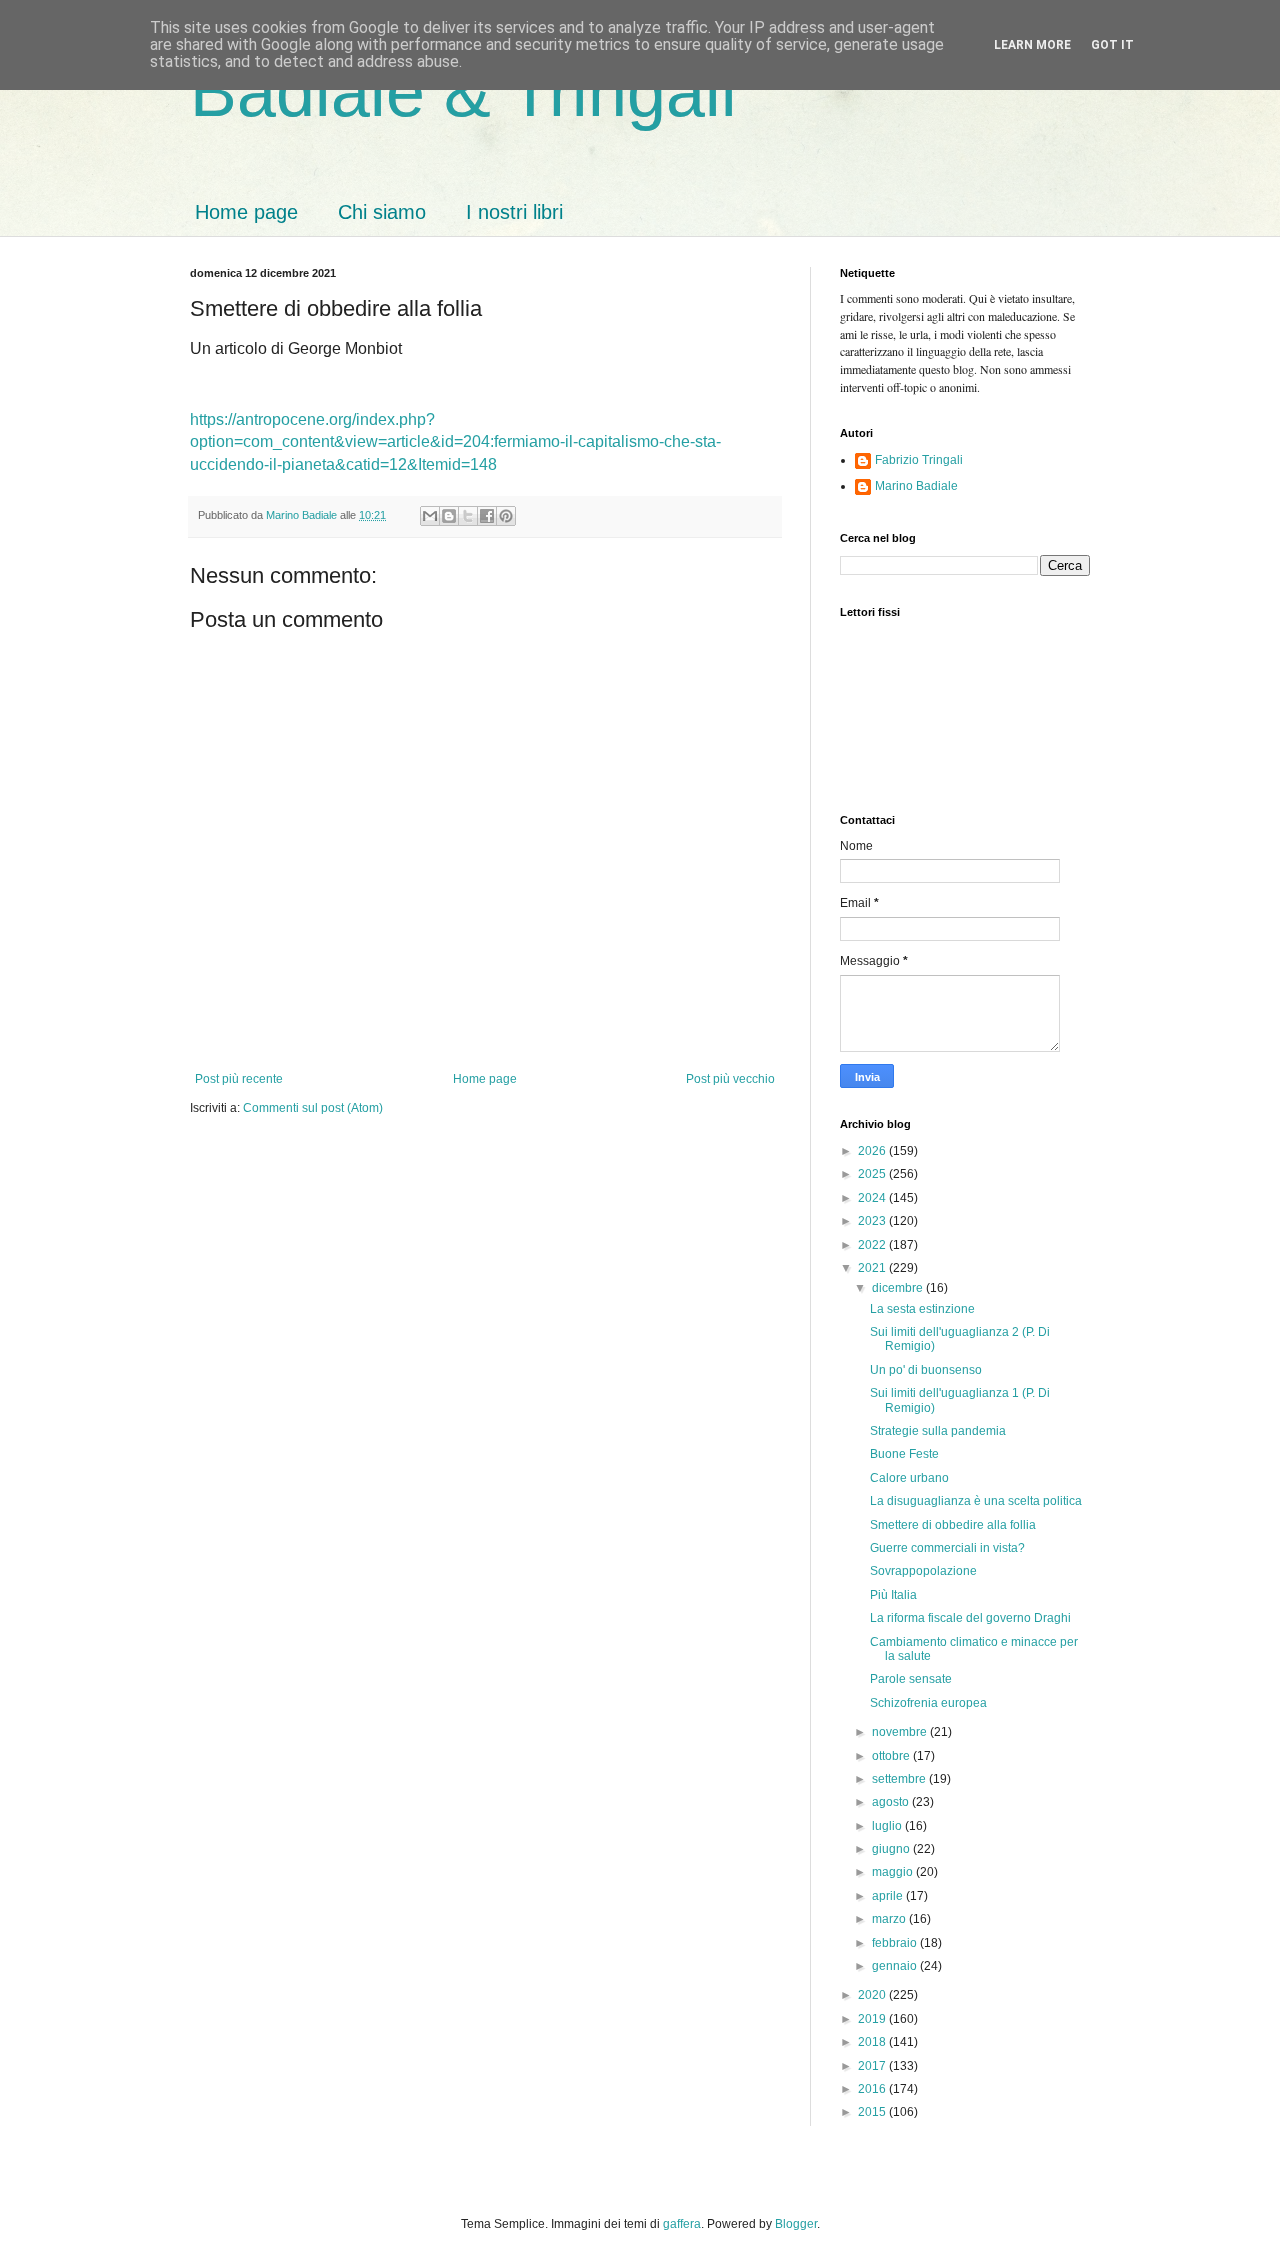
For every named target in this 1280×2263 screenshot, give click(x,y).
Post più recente (239, 1079)
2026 (873, 1151)
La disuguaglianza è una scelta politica (976, 1501)
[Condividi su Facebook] (487, 516)
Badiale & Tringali (463, 92)
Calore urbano (909, 1478)
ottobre (892, 1756)
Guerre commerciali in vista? (947, 1548)
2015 (873, 2112)
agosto (892, 1802)
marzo (890, 1919)
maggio (894, 1872)
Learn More (1032, 45)
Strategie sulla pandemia (938, 1431)
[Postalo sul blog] (449, 516)
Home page (246, 212)
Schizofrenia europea (928, 1703)
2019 (873, 2019)
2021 (873, 1268)
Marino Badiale (916, 486)
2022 (873, 1245)
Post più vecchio (730, 1079)
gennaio (896, 1966)
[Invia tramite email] (430, 516)
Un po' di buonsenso (926, 1370)
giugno (892, 1849)
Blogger (796, 2224)
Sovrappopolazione (923, 1571)
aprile (889, 1896)
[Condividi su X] (468, 516)
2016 (873, 2089)
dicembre (899, 1288)
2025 (873, 1174)
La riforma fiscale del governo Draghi (970, 1618)
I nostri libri (514, 212)
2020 (873, 1995)
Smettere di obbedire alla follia (953, 1525)
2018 (873, 2042)
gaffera (682, 2224)
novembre (901, 1732)
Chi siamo (382, 212)
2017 (873, 2066)
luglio (888, 1826)
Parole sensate (911, 1679)
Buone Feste (904, 1454)
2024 (873, 1198)
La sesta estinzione (922, 1309)
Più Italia (893, 1595)
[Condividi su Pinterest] (506, 516)
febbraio (896, 1943)
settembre (900, 1779)
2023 (873, 1221)
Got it (1112, 45)
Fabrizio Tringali (919, 460)
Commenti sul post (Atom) (313, 1108)
